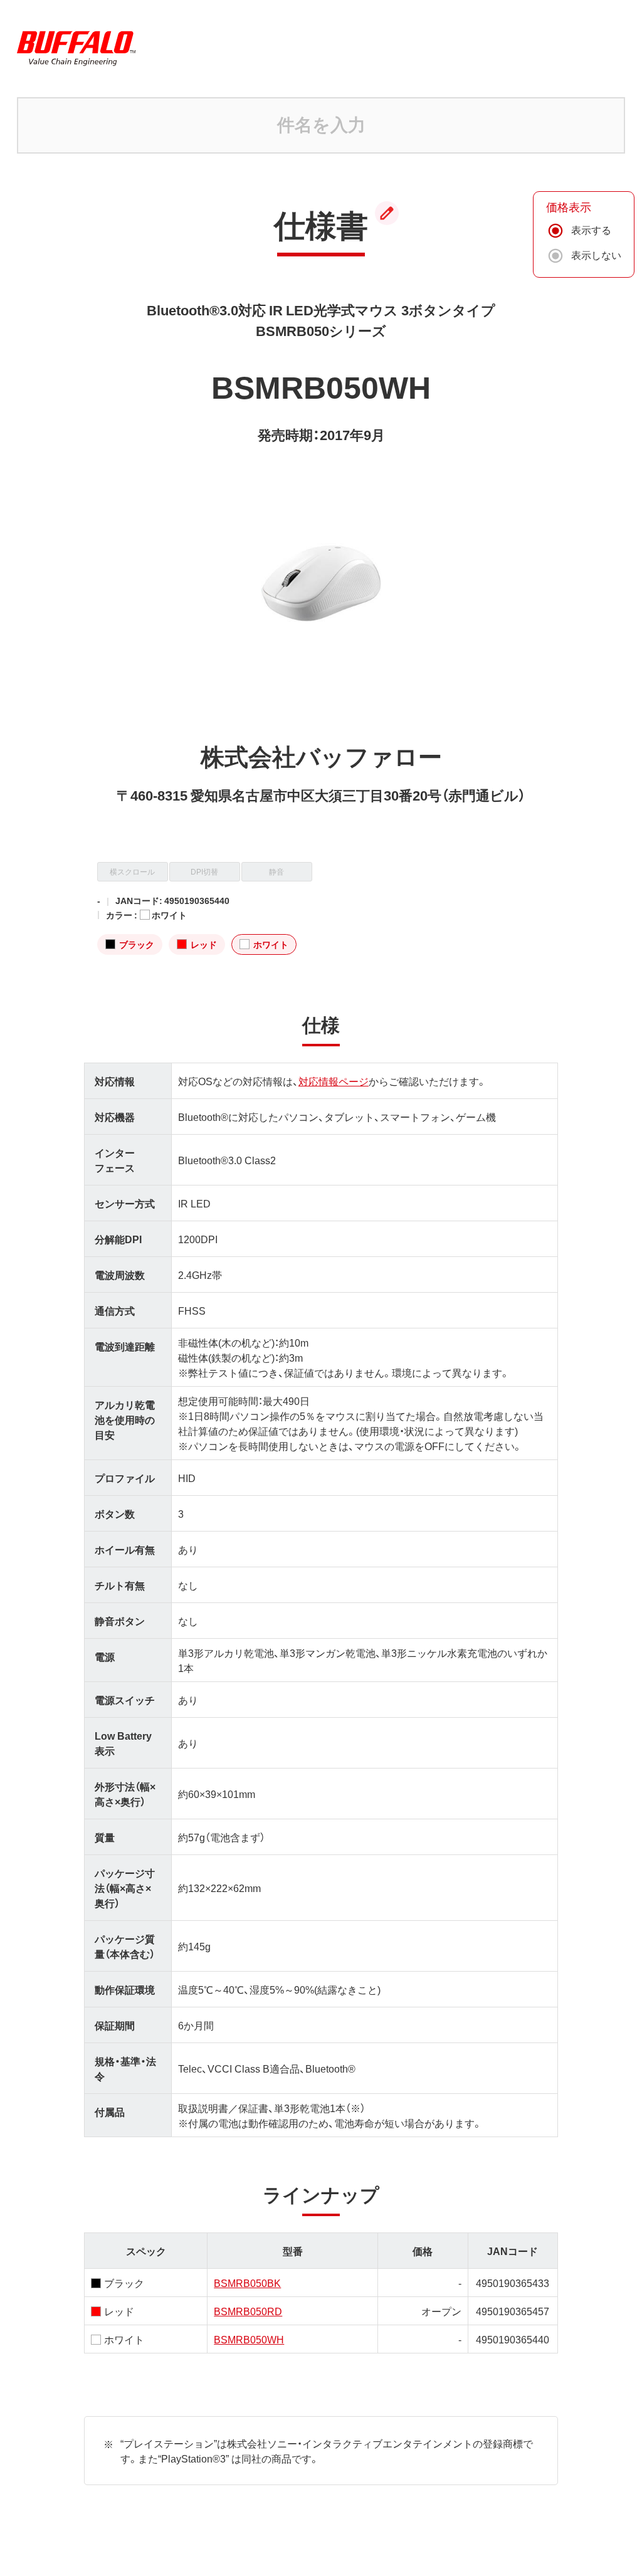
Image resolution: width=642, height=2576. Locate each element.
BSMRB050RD (248, 2311)
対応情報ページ (334, 1081)
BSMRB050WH (249, 2339)
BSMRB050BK (247, 2283)
